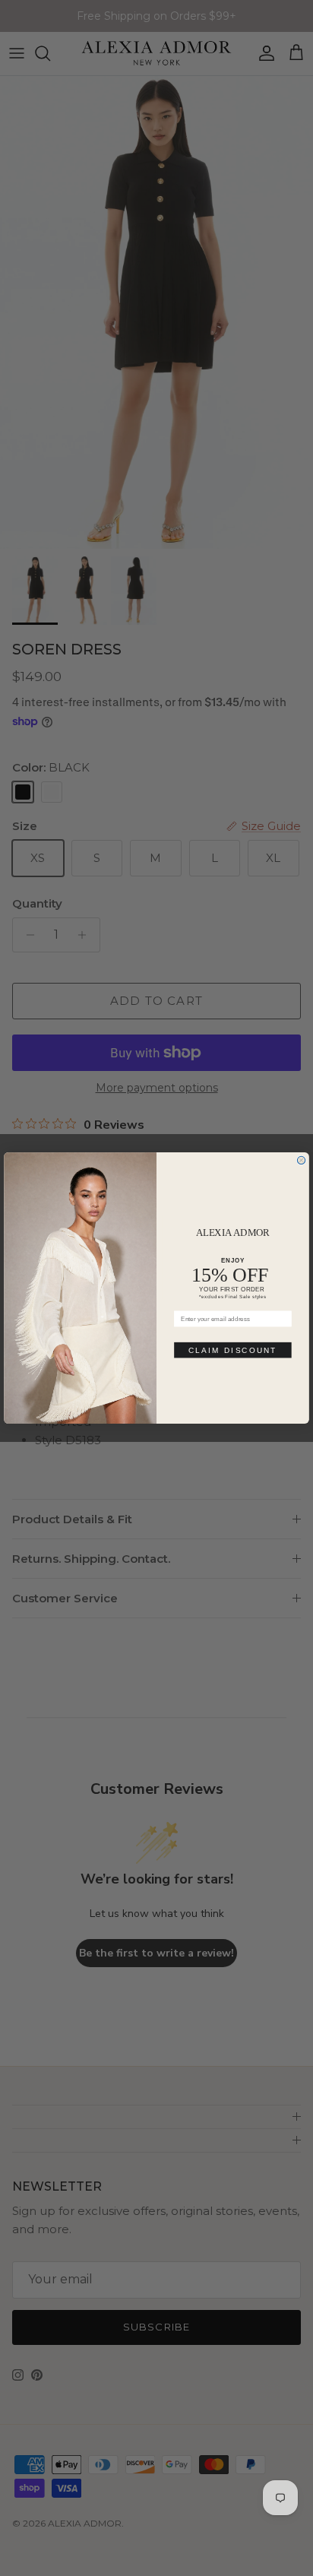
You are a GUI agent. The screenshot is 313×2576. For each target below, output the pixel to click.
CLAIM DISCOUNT (232, 1350)
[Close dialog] (301, 1160)
